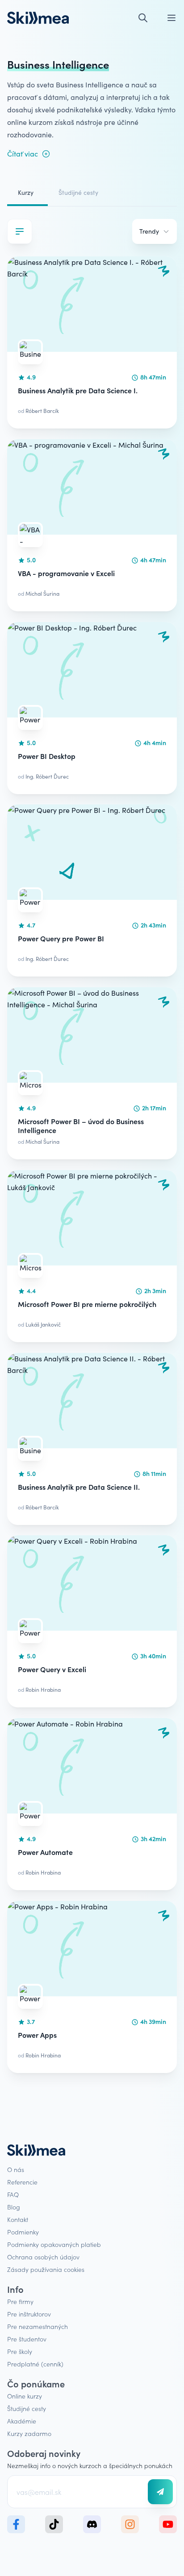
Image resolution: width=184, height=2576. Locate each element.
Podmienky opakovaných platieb (54, 2244)
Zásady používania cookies (46, 2269)
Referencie (22, 2182)
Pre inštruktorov (29, 2314)
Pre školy (20, 2351)
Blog (14, 2207)
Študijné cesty (78, 192)
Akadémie (22, 2421)
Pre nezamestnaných (38, 2326)
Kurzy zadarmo (29, 2433)
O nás (16, 2169)
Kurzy (26, 192)
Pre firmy (20, 2301)
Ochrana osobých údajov (43, 2257)
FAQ (13, 2194)
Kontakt (18, 2219)
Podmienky (23, 2232)
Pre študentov (27, 2339)
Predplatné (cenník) (35, 2364)
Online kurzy (25, 2396)
